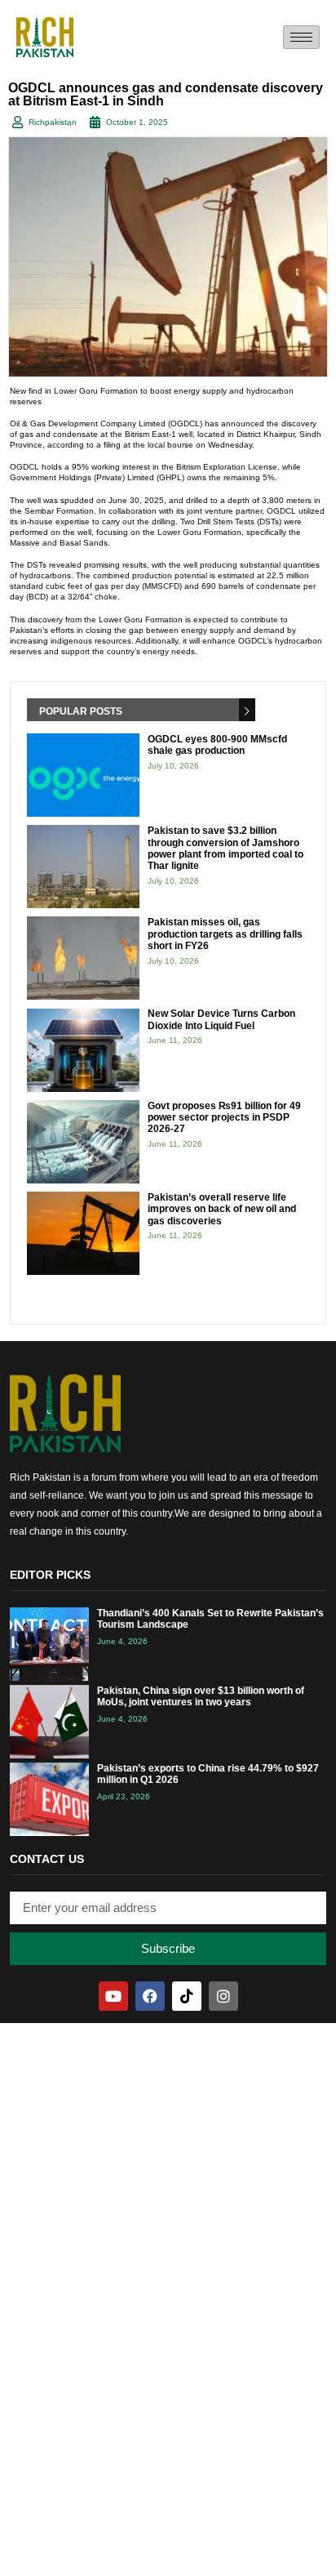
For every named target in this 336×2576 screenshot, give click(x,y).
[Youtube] (113, 1996)
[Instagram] (223, 1996)
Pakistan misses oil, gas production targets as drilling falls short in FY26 (225, 934)
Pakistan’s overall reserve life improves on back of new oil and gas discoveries (222, 1209)
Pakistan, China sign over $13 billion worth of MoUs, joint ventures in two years (201, 1696)
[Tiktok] (187, 1996)
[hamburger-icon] (301, 37)
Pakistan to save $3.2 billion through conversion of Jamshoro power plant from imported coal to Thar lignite (225, 848)
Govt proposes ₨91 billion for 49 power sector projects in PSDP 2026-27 (224, 1118)
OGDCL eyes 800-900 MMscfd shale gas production (217, 745)
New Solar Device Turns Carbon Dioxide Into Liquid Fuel (221, 1019)
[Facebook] (150, 1996)
